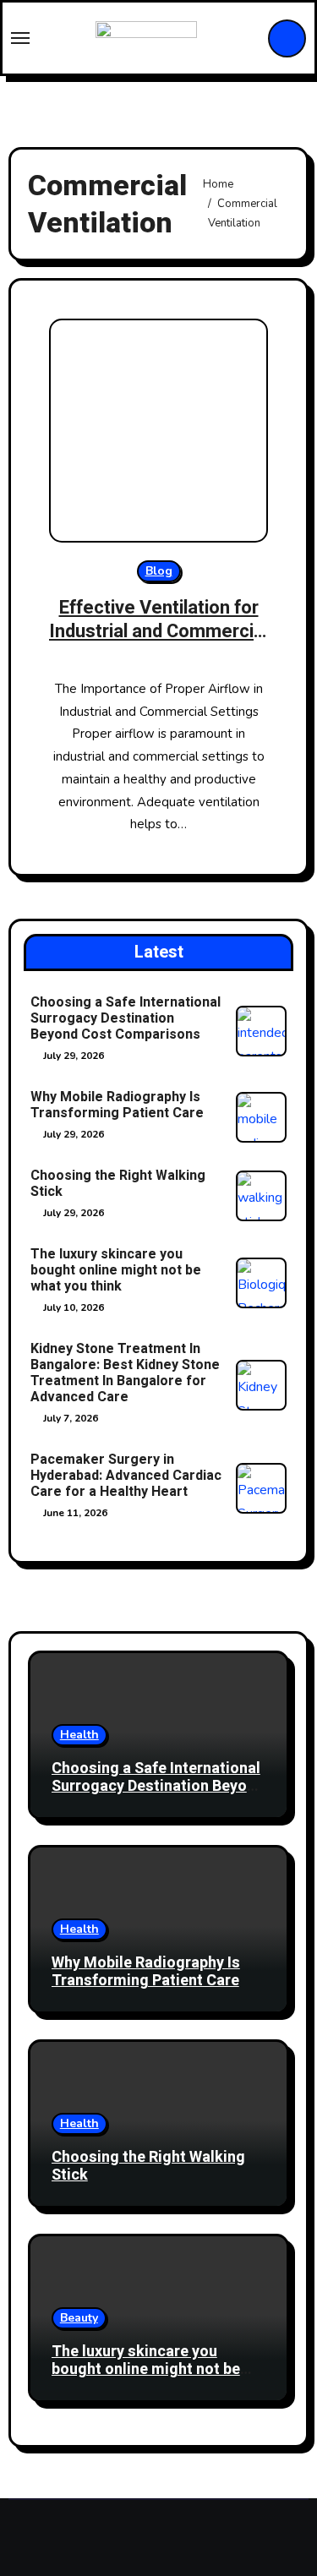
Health (79, 1735)
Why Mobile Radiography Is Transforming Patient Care (117, 1105)
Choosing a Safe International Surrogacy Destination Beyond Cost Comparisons (126, 1018)
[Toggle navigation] (20, 38)
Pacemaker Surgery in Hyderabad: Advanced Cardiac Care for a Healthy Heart (126, 1476)
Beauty (79, 2318)
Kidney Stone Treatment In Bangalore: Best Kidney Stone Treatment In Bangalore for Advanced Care (125, 1373)
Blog (159, 571)
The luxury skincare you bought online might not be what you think (116, 1270)
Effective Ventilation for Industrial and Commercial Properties (158, 632)
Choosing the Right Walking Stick (118, 1184)
